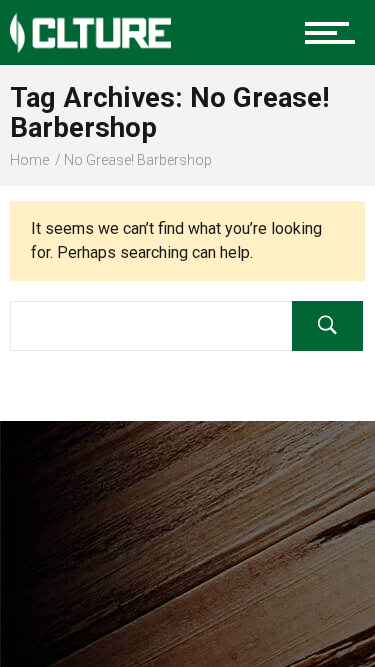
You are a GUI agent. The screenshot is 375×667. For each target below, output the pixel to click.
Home (29, 160)
